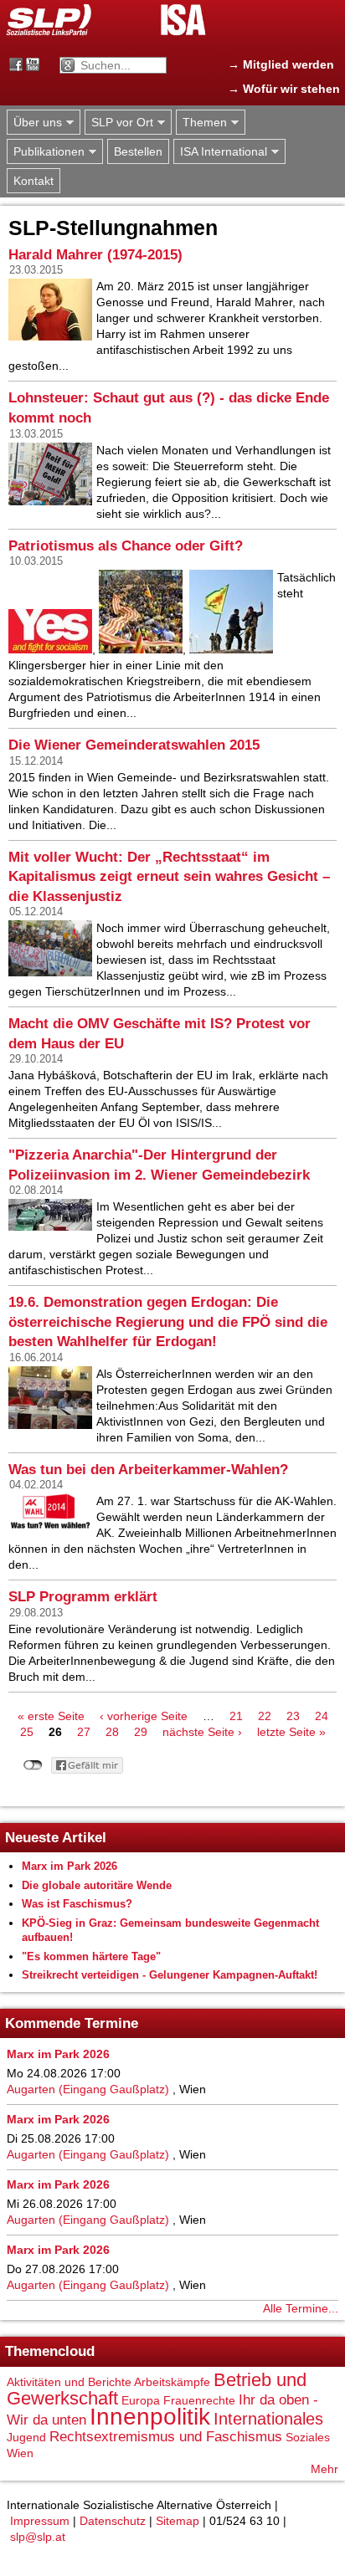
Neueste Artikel (56, 1838)
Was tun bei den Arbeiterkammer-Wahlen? (148, 1470)
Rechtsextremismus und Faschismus (166, 2437)
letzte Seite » (291, 1732)
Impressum (40, 2521)
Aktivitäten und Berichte (69, 2382)
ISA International (220, 152)
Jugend (26, 2437)
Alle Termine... (301, 2308)
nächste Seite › (202, 1732)
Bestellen (138, 151)
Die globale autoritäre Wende (97, 1885)
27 (84, 1732)
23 (293, 1716)
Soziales (308, 2437)
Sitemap (178, 2521)
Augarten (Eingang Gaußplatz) (88, 2089)
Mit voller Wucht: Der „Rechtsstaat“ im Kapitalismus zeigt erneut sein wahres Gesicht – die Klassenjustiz (169, 877)
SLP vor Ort (119, 123)
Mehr (324, 2469)
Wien (20, 2453)
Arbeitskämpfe (172, 2382)
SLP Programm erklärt (83, 1597)
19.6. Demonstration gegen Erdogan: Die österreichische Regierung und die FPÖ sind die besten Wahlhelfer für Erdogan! (168, 1322)
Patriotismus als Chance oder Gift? (126, 546)
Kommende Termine (72, 2023)
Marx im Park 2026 (70, 1866)
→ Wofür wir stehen (284, 89)
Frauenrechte (199, 2400)
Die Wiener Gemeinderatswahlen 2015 (134, 745)
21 (236, 1716)
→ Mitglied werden (281, 64)
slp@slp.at (38, 2537)
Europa (141, 2400)
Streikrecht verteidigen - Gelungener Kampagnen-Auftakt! (170, 1975)
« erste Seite (51, 1716)
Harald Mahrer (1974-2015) (95, 255)
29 (141, 1732)
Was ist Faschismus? (77, 1904)
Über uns (34, 123)
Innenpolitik (150, 2417)
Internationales (268, 2419)
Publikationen (46, 152)
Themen (201, 123)
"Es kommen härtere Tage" (91, 1956)
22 (265, 1716)
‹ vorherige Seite (144, 1716)
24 (322, 1716)
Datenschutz (113, 2521)
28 (112, 1732)
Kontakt (33, 181)
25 (27, 1732)
